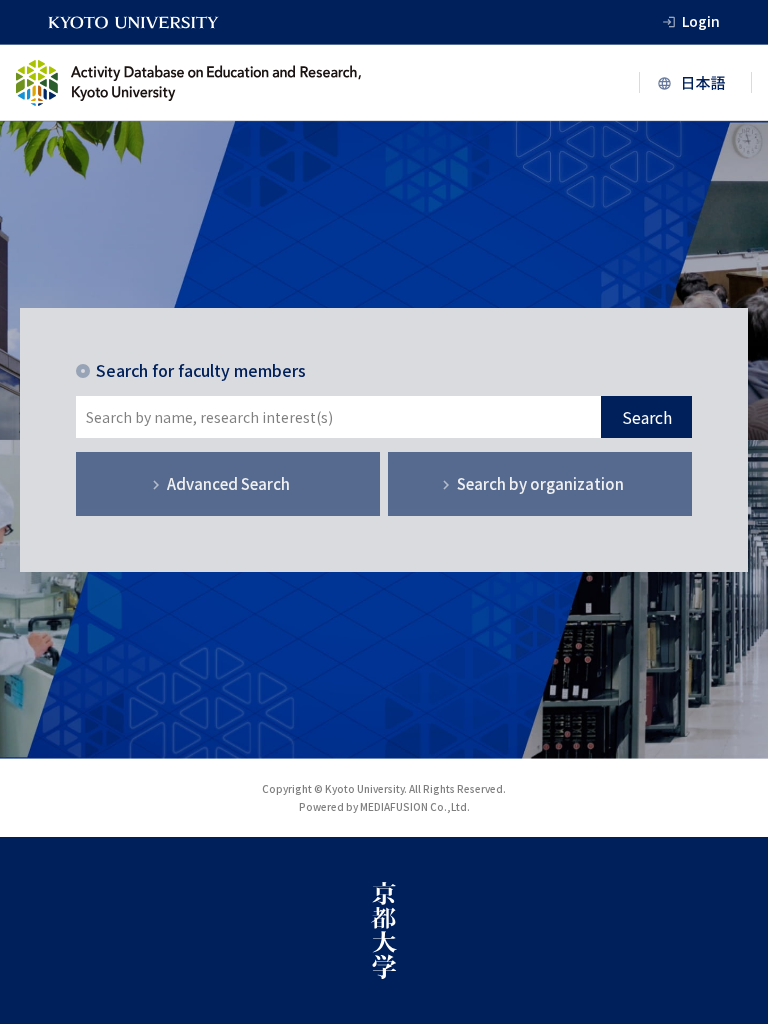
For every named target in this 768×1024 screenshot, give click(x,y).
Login (701, 21)
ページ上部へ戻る (730, 799)
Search (647, 417)
